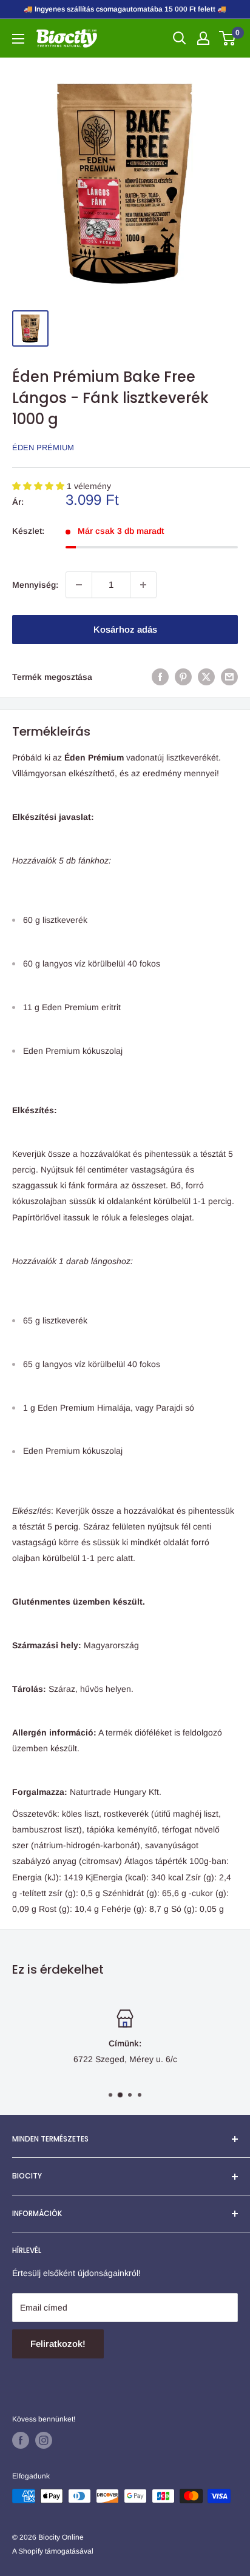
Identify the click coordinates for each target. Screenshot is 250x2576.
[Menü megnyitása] (18, 39)
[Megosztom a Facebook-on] (160, 677)
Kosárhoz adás (125, 629)
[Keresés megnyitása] (180, 38)
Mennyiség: (35, 585)
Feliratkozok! (58, 2344)
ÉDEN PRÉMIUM (43, 448)
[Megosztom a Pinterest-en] (183, 677)
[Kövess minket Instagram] (44, 2440)
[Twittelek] (206, 677)
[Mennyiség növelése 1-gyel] (143, 585)
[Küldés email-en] (229, 677)
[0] (228, 38)
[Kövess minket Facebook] (21, 2440)
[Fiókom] (203, 38)
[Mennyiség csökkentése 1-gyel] (79, 585)
